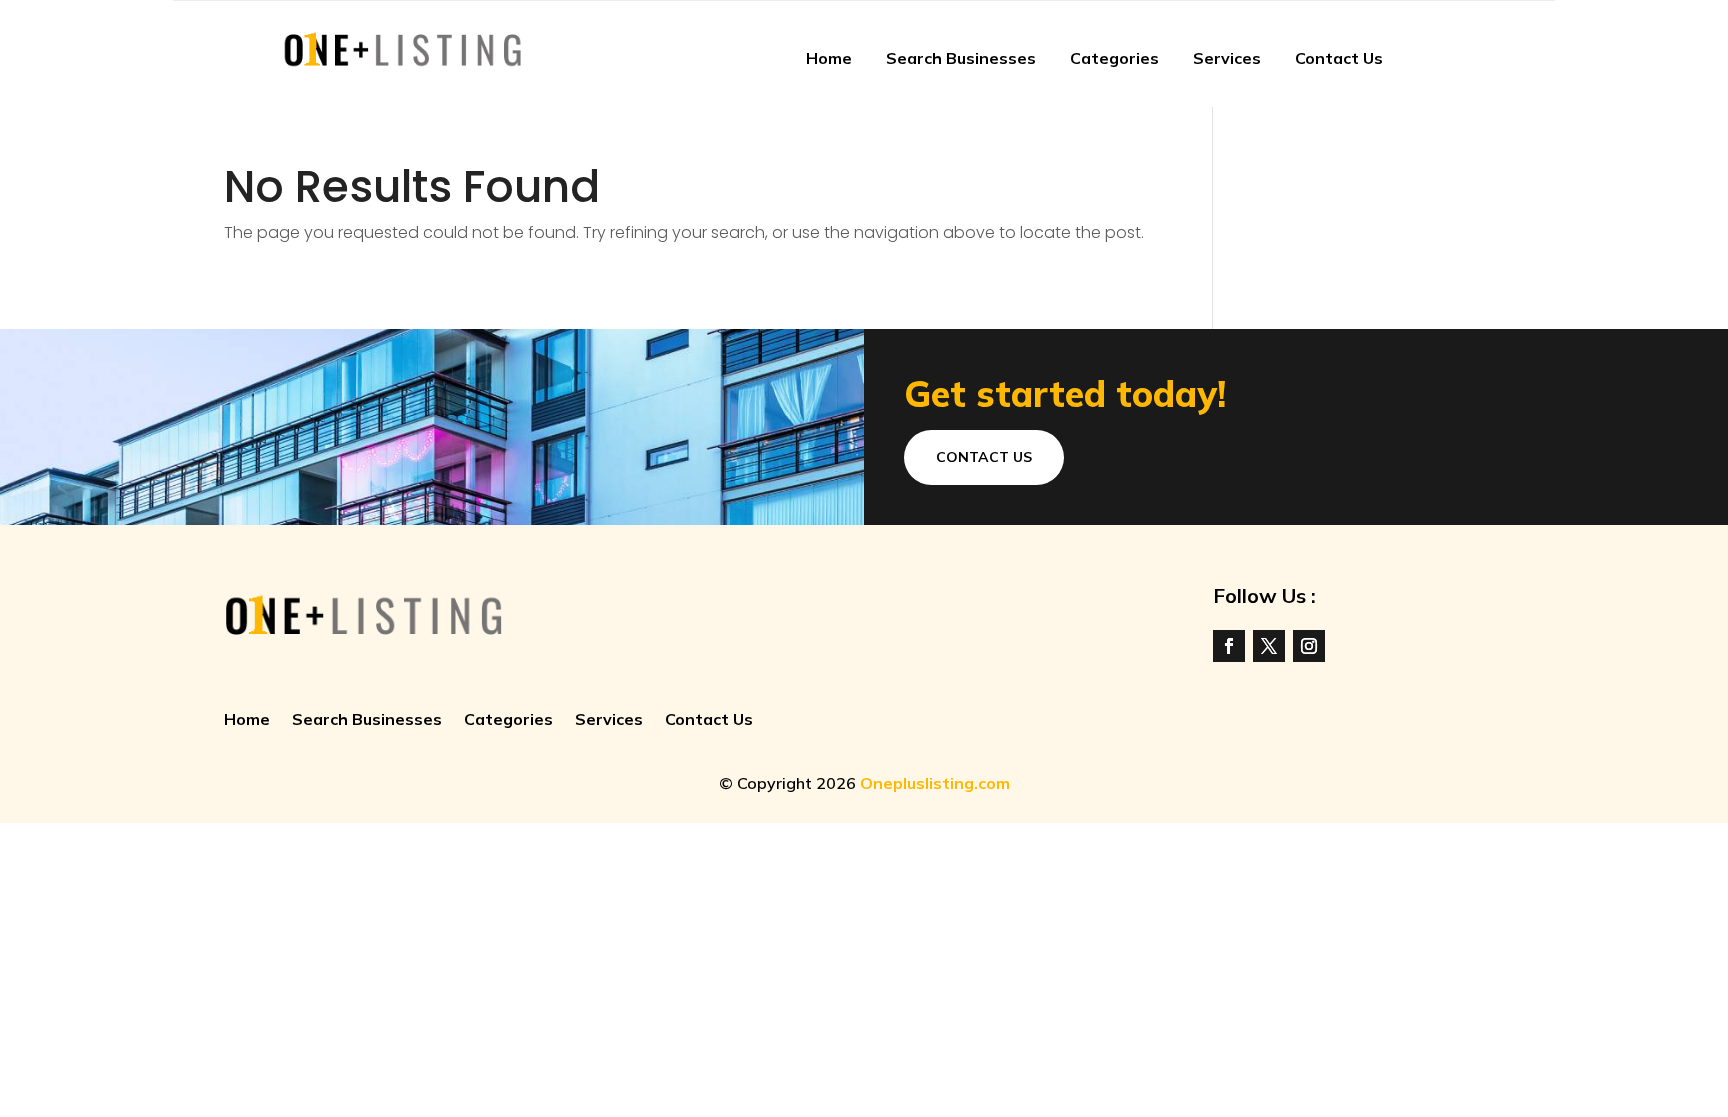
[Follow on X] (1269, 646)
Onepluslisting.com (935, 783)
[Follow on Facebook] (1229, 646)
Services (1227, 58)
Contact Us (1339, 58)
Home (829, 58)
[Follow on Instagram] (1309, 646)
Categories (1114, 58)
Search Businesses (961, 58)
